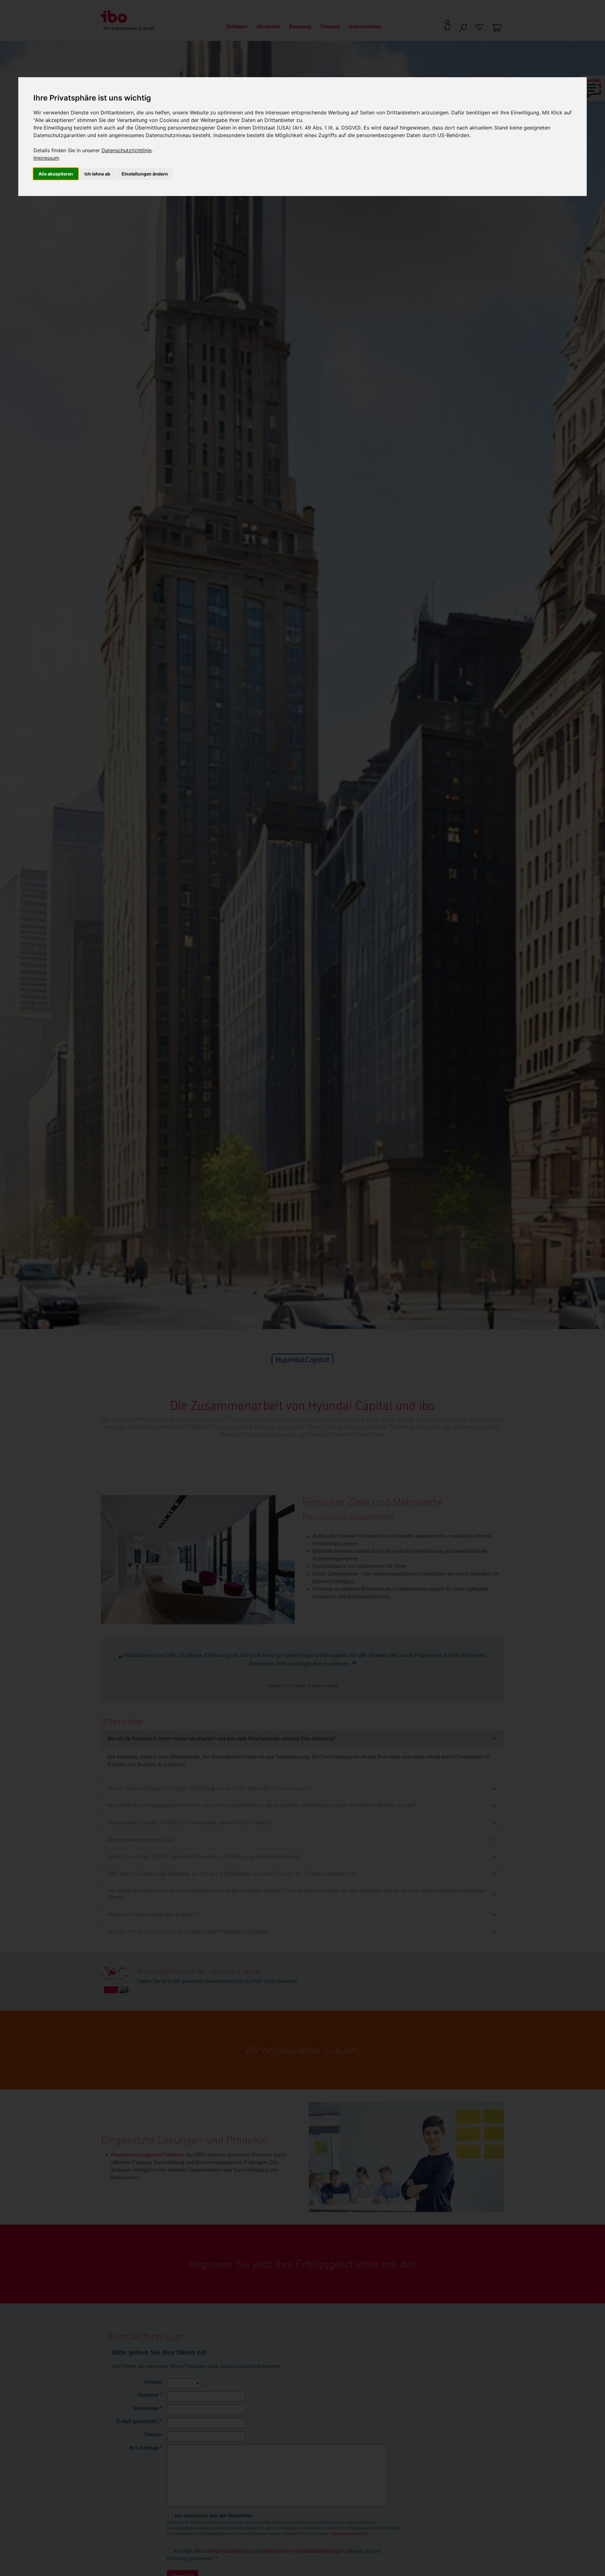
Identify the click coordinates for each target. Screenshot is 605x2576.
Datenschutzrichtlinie (127, 150)
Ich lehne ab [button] (97, 174)
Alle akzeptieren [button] (56, 174)
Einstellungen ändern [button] (145, 174)
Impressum (46, 158)
